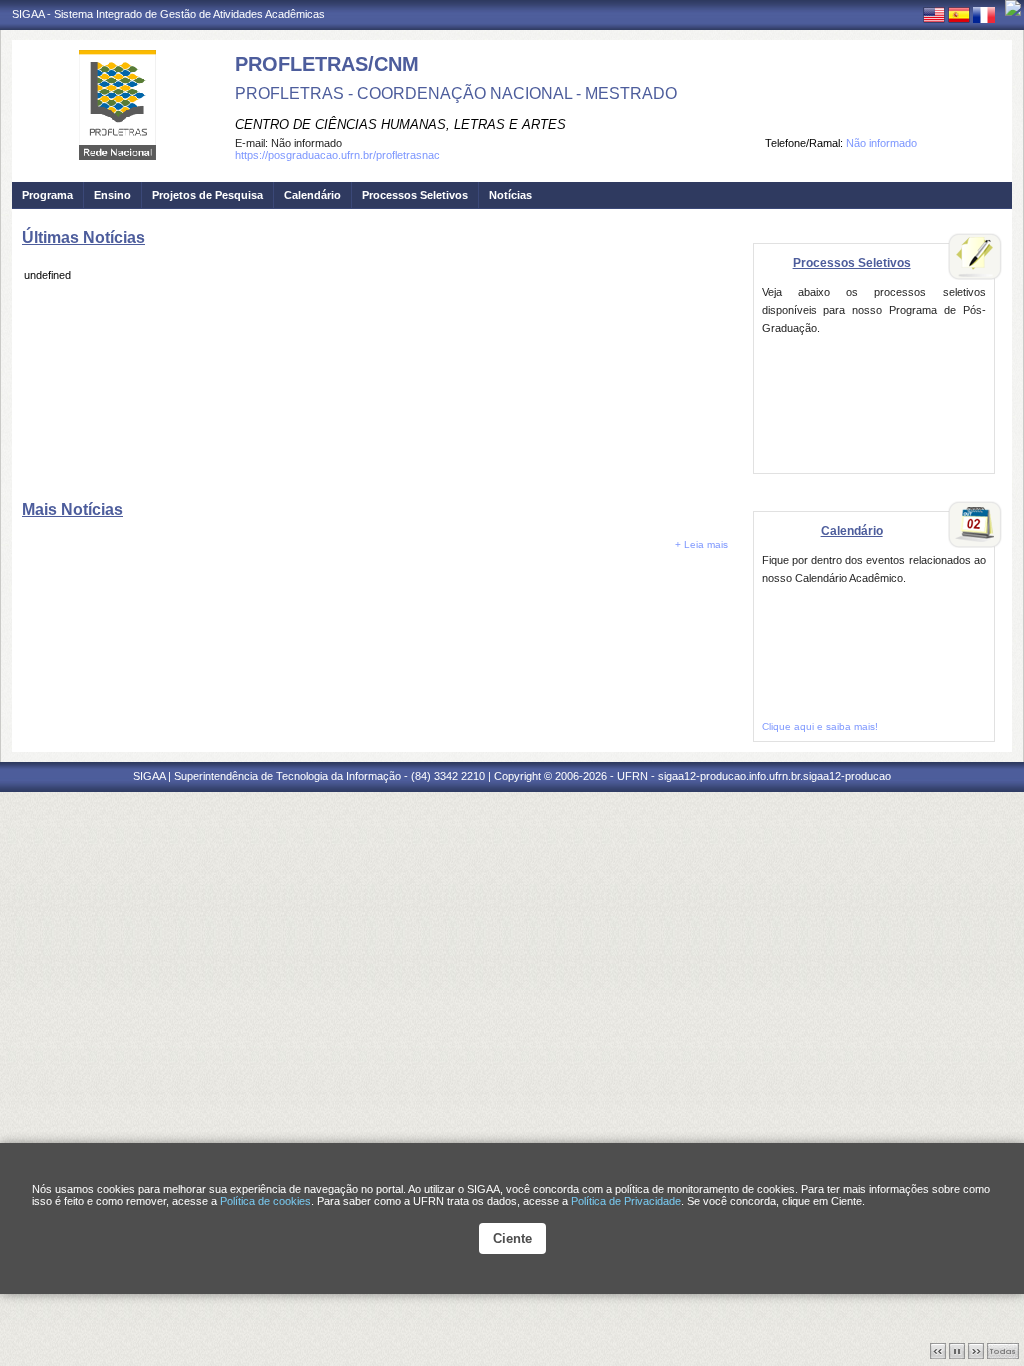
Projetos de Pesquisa (207, 195)
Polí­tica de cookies (265, 1201)
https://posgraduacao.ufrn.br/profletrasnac (337, 155)
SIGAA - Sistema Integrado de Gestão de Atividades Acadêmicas (168, 14)
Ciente (512, 1238)
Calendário (312, 195)
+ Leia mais (701, 544)
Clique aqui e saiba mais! (820, 726)
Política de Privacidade (626, 1201)
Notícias (510, 195)
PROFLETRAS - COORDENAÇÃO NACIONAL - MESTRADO (456, 93)
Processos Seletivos (415, 195)
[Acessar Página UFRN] (1013, 8)
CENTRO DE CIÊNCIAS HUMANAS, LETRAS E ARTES (400, 124)
